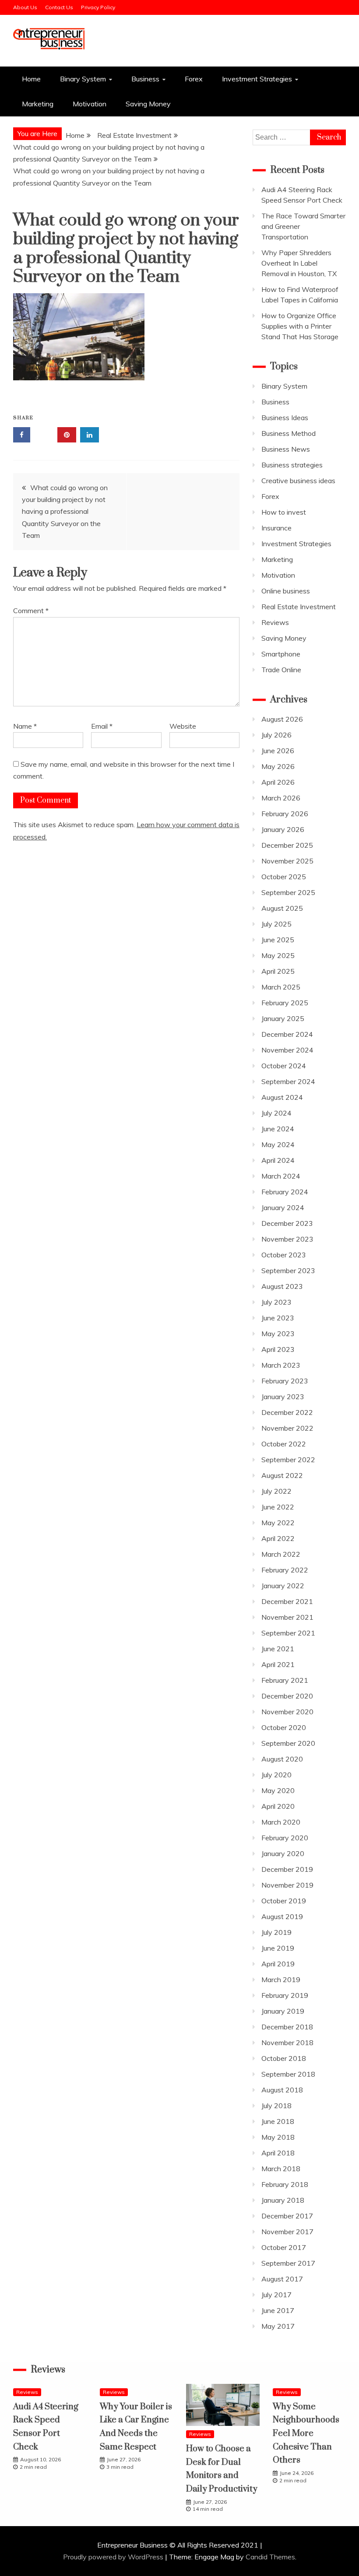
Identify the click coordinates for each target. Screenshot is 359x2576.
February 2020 (285, 1838)
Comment (31, 611)
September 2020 (288, 1743)
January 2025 (283, 1018)
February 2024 (285, 1192)
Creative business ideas (298, 481)
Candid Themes (270, 2557)
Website (183, 726)
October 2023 (284, 1255)
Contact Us (59, 7)
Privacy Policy (98, 7)
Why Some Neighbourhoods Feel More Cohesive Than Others (306, 2434)
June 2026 (278, 751)
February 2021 (285, 1680)
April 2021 (278, 1664)
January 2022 (283, 1586)
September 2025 (288, 892)
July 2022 (276, 1491)
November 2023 (287, 1239)
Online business (286, 591)
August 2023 (282, 1286)
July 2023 (276, 1302)
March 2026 (281, 798)
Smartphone (281, 654)
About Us (25, 7)
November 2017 (287, 2232)
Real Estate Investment (299, 607)
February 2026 (285, 814)
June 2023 (278, 1318)
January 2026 (283, 829)
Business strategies (292, 465)
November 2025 (287, 861)
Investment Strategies (257, 79)
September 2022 (288, 1460)
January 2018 (283, 2200)
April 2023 (278, 1349)
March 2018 (281, 2169)
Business (145, 79)
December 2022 (287, 1412)
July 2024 (276, 1113)
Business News (286, 449)
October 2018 (284, 2058)
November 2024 (287, 1050)
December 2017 (287, 2216)
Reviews (275, 622)
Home (31, 79)
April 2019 (278, 1964)
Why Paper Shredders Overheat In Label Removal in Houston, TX (299, 263)
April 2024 (278, 1160)
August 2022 (282, 1475)
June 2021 (278, 1649)
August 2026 (282, 719)
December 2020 (287, 1696)
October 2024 (284, 1066)
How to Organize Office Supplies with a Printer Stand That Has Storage (300, 326)
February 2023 (285, 1381)
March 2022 (281, 1554)
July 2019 (276, 1932)
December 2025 (287, 845)
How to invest (284, 512)
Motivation (90, 104)
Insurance (276, 528)
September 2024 (288, 1081)
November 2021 (287, 1617)
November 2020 (287, 1712)
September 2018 (288, 2074)
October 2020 (284, 1727)
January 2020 (283, 1853)
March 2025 (281, 987)
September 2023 (288, 1270)
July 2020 (276, 1775)
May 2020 (278, 1790)
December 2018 (287, 2027)
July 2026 (276, 735)
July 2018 (276, 2106)
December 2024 (287, 1034)
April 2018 (278, 2153)
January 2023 (283, 1397)
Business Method (289, 433)
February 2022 (285, 1570)
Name (25, 726)
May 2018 (278, 2137)
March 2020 (281, 1822)
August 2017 (282, 2279)
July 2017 (276, 2295)
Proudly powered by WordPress (114, 2557)
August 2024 (282, 1097)
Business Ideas (285, 418)
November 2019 (287, 1885)
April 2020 (278, 1806)
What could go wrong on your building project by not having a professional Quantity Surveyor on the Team (65, 511)
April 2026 (278, 782)
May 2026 (278, 766)
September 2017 (288, 2263)
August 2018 (282, 2090)
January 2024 (283, 1207)
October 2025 (284, 877)
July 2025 (276, 924)
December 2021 (287, 1601)
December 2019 (287, 1869)
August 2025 (282, 908)
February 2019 (285, 1995)
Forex (194, 79)
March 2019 (281, 1979)
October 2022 (284, 1444)
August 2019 (282, 1916)
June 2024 (278, 1129)
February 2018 (285, 2184)
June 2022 (278, 1507)
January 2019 (283, 2011)
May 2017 (278, 2326)
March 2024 (281, 1176)
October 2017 (284, 2247)
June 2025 (278, 940)
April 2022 (278, 1538)
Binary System (83, 79)
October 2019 (284, 1901)
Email (102, 726)
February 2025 (285, 1003)
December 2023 (287, 1223)
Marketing (38, 104)
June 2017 (278, 2310)
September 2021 (288, 1633)
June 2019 (278, 1948)
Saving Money (148, 104)
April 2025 (278, 971)
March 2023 (281, 1365)
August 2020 (282, 1759)
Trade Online (281, 670)
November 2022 (287, 1428)
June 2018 (278, 2121)
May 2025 (278, 955)
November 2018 (287, 2043)
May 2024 (278, 1144)
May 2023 (278, 1334)
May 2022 (278, 1523)
